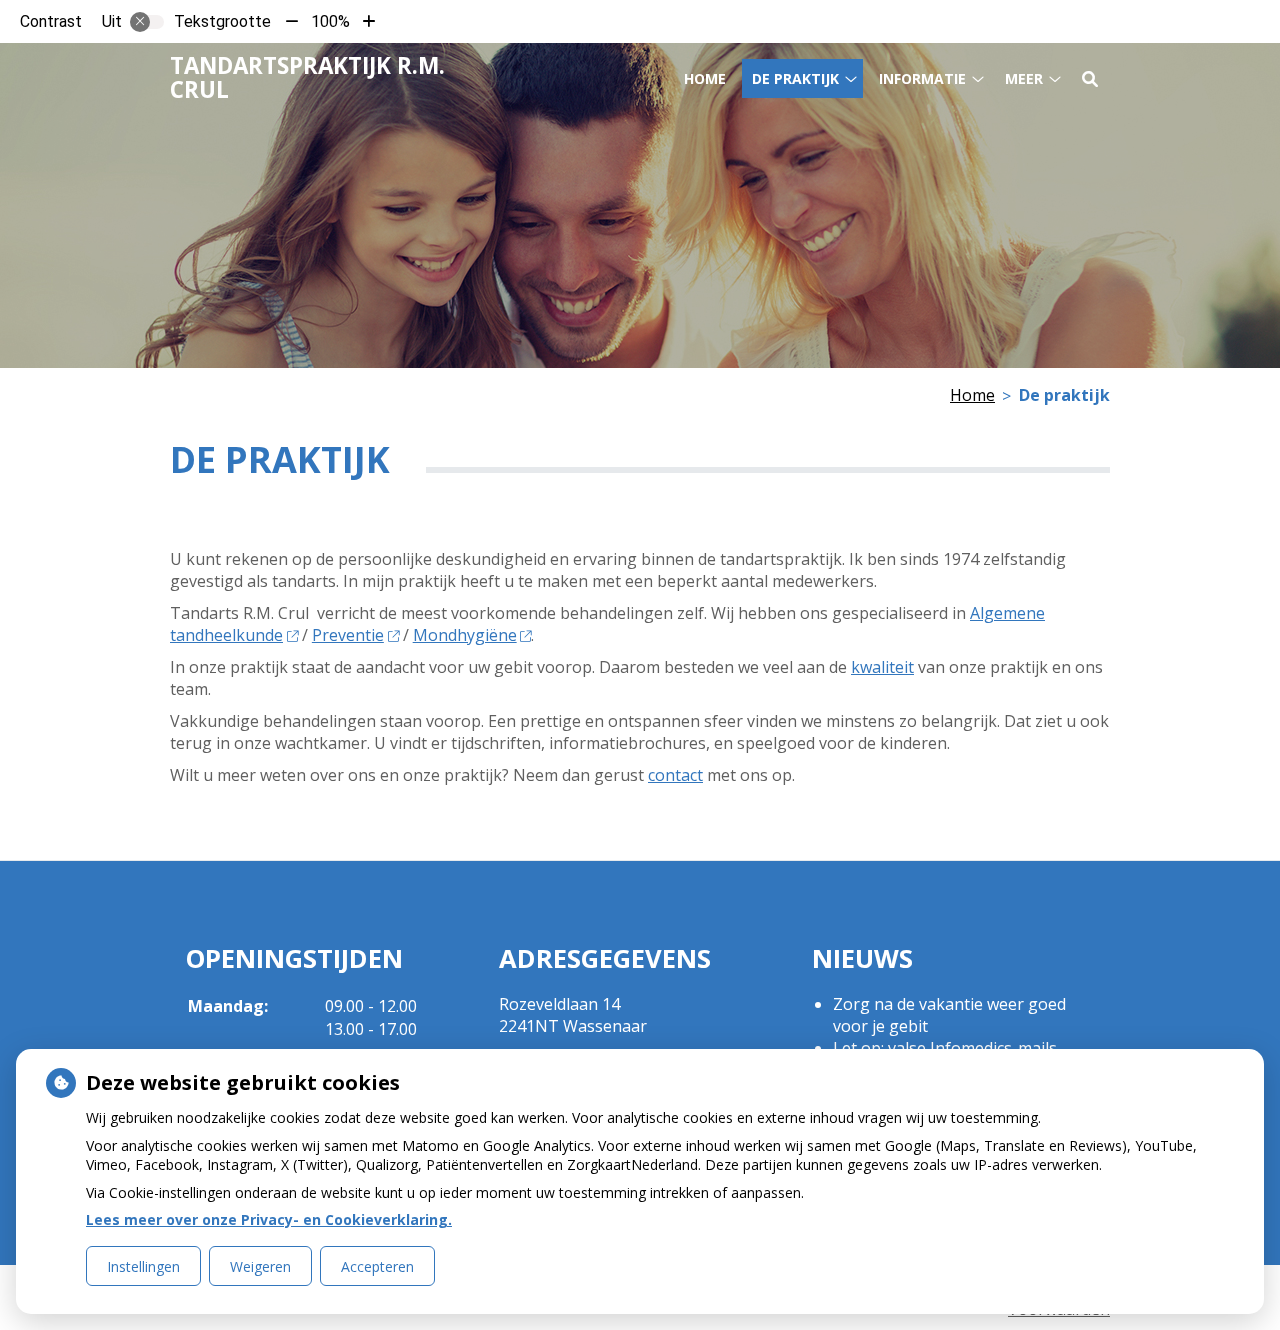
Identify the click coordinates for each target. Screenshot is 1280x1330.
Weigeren (260, 1266)
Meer (1024, 78)
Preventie (348, 635)
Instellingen (143, 1266)
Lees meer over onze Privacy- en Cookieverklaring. (269, 1219)
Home (705, 78)
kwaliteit (882, 667)
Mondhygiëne (465, 635)
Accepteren (377, 1266)
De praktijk (795, 78)
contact (675, 775)
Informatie (922, 78)
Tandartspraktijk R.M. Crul (307, 77)
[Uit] (147, 22)
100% (330, 21)
